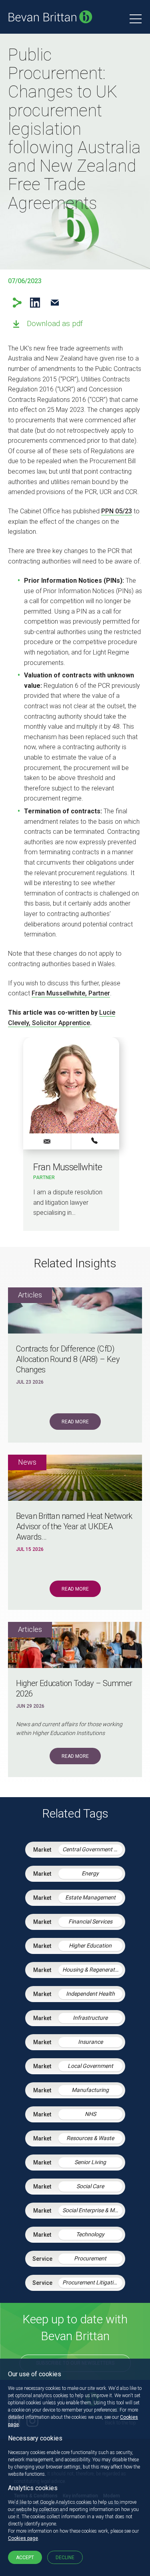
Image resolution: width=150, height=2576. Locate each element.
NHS (90, 2114)
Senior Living (90, 2162)
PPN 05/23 (117, 511)
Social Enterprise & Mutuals (92, 2210)
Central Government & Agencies (92, 1849)
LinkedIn (35, 303)
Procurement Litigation (91, 2282)
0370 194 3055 (95, 1141)
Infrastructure (90, 2018)
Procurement (90, 2258)
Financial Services (90, 1921)
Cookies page (23, 2538)
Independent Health (90, 1994)
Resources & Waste (90, 2138)
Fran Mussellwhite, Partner (71, 993)
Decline (65, 2558)
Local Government (90, 2066)
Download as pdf (55, 323)
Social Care (90, 2186)
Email (55, 303)
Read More (75, 1422)
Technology (90, 2234)
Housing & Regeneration (92, 1970)
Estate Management (90, 1897)
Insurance (90, 2042)
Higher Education (90, 1946)
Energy (90, 1873)
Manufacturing (90, 2090)
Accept (25, 2558)
